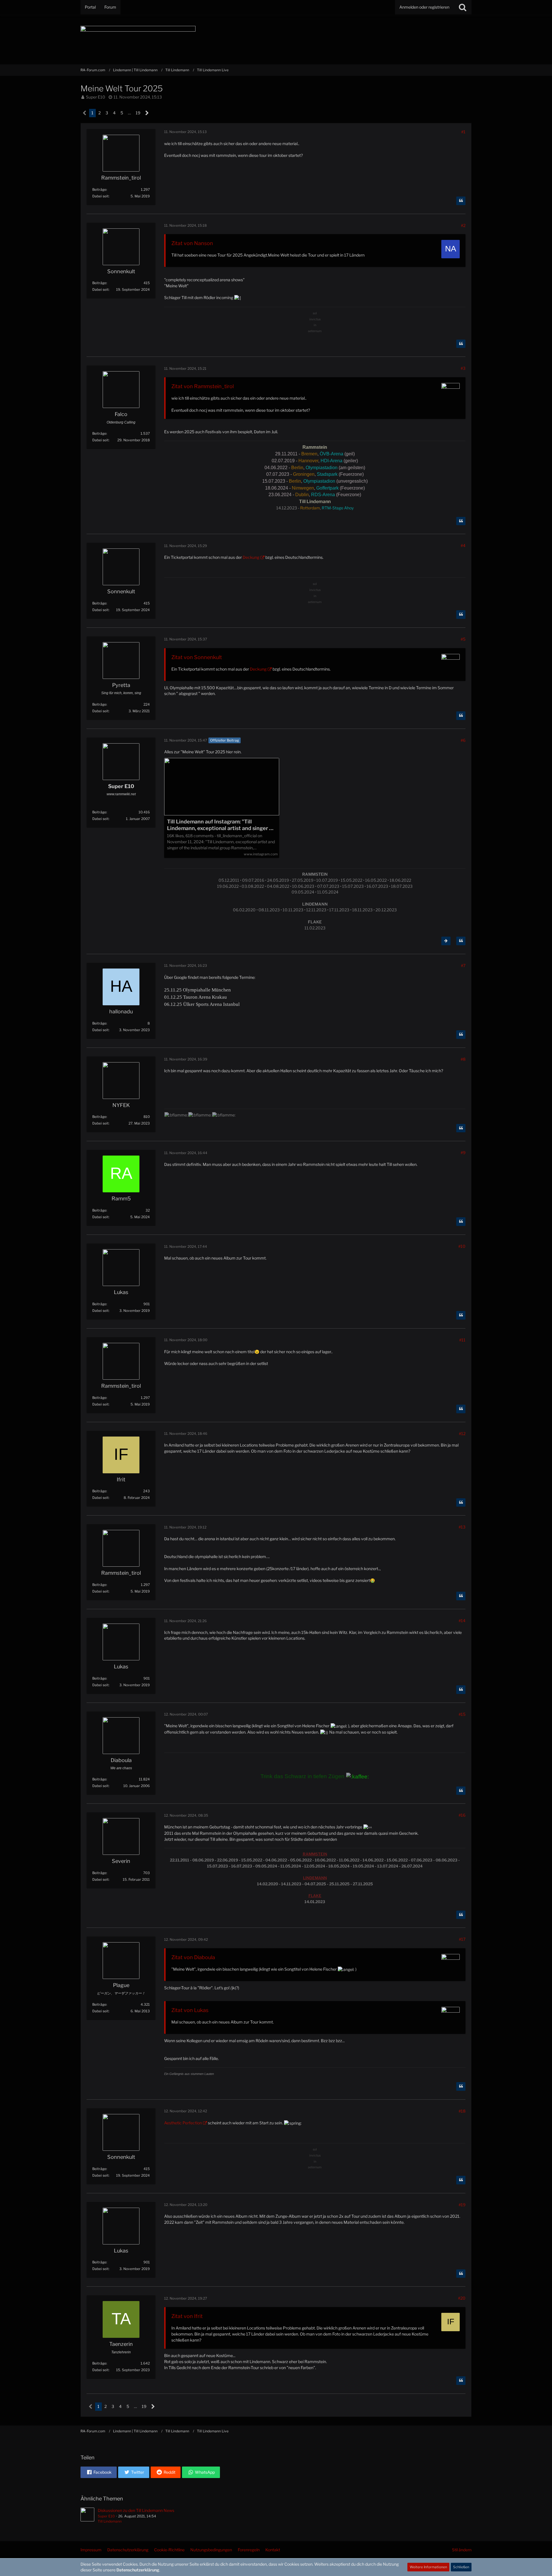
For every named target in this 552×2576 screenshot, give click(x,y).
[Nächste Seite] (147, 113)
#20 (462, 2298)
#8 (463, 1059)
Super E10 (96, 97)
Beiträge (99, 189)
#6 (463, 740)
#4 (463, 545)
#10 (462, 1246)
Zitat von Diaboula (193, 1957)
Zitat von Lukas (190, 2010)
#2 (463, 225)
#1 (463, 132)
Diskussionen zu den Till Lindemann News (136, 2510)
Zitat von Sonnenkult (197, 657)
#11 (462, 1340)
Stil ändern (462, 2550)
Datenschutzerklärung (138, 2570)
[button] (99, 2472)
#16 (462, 1815)
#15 (462, 1714)
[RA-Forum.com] (276, 39)
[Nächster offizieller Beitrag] (446, 941)
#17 (462, 1939)
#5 (463, 639)
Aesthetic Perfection (183, 2123)
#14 (462, 1621)
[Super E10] (87, 2516)
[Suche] (463, 7)
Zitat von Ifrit (187, 2316)
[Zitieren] (461, 201)
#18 (462, 2111)
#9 (463, 1153)
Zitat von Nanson (192, 243)
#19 (462, 2205)
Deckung (251, 557)
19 (138, 113)
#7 (463, 965)
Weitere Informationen (428, 2567)
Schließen (461, 2567)
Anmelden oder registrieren (424, 7)
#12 (462, 1434)
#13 (462, 1527)
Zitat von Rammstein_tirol (203, 386)
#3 (463, 368)
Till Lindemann (110, 2521)
